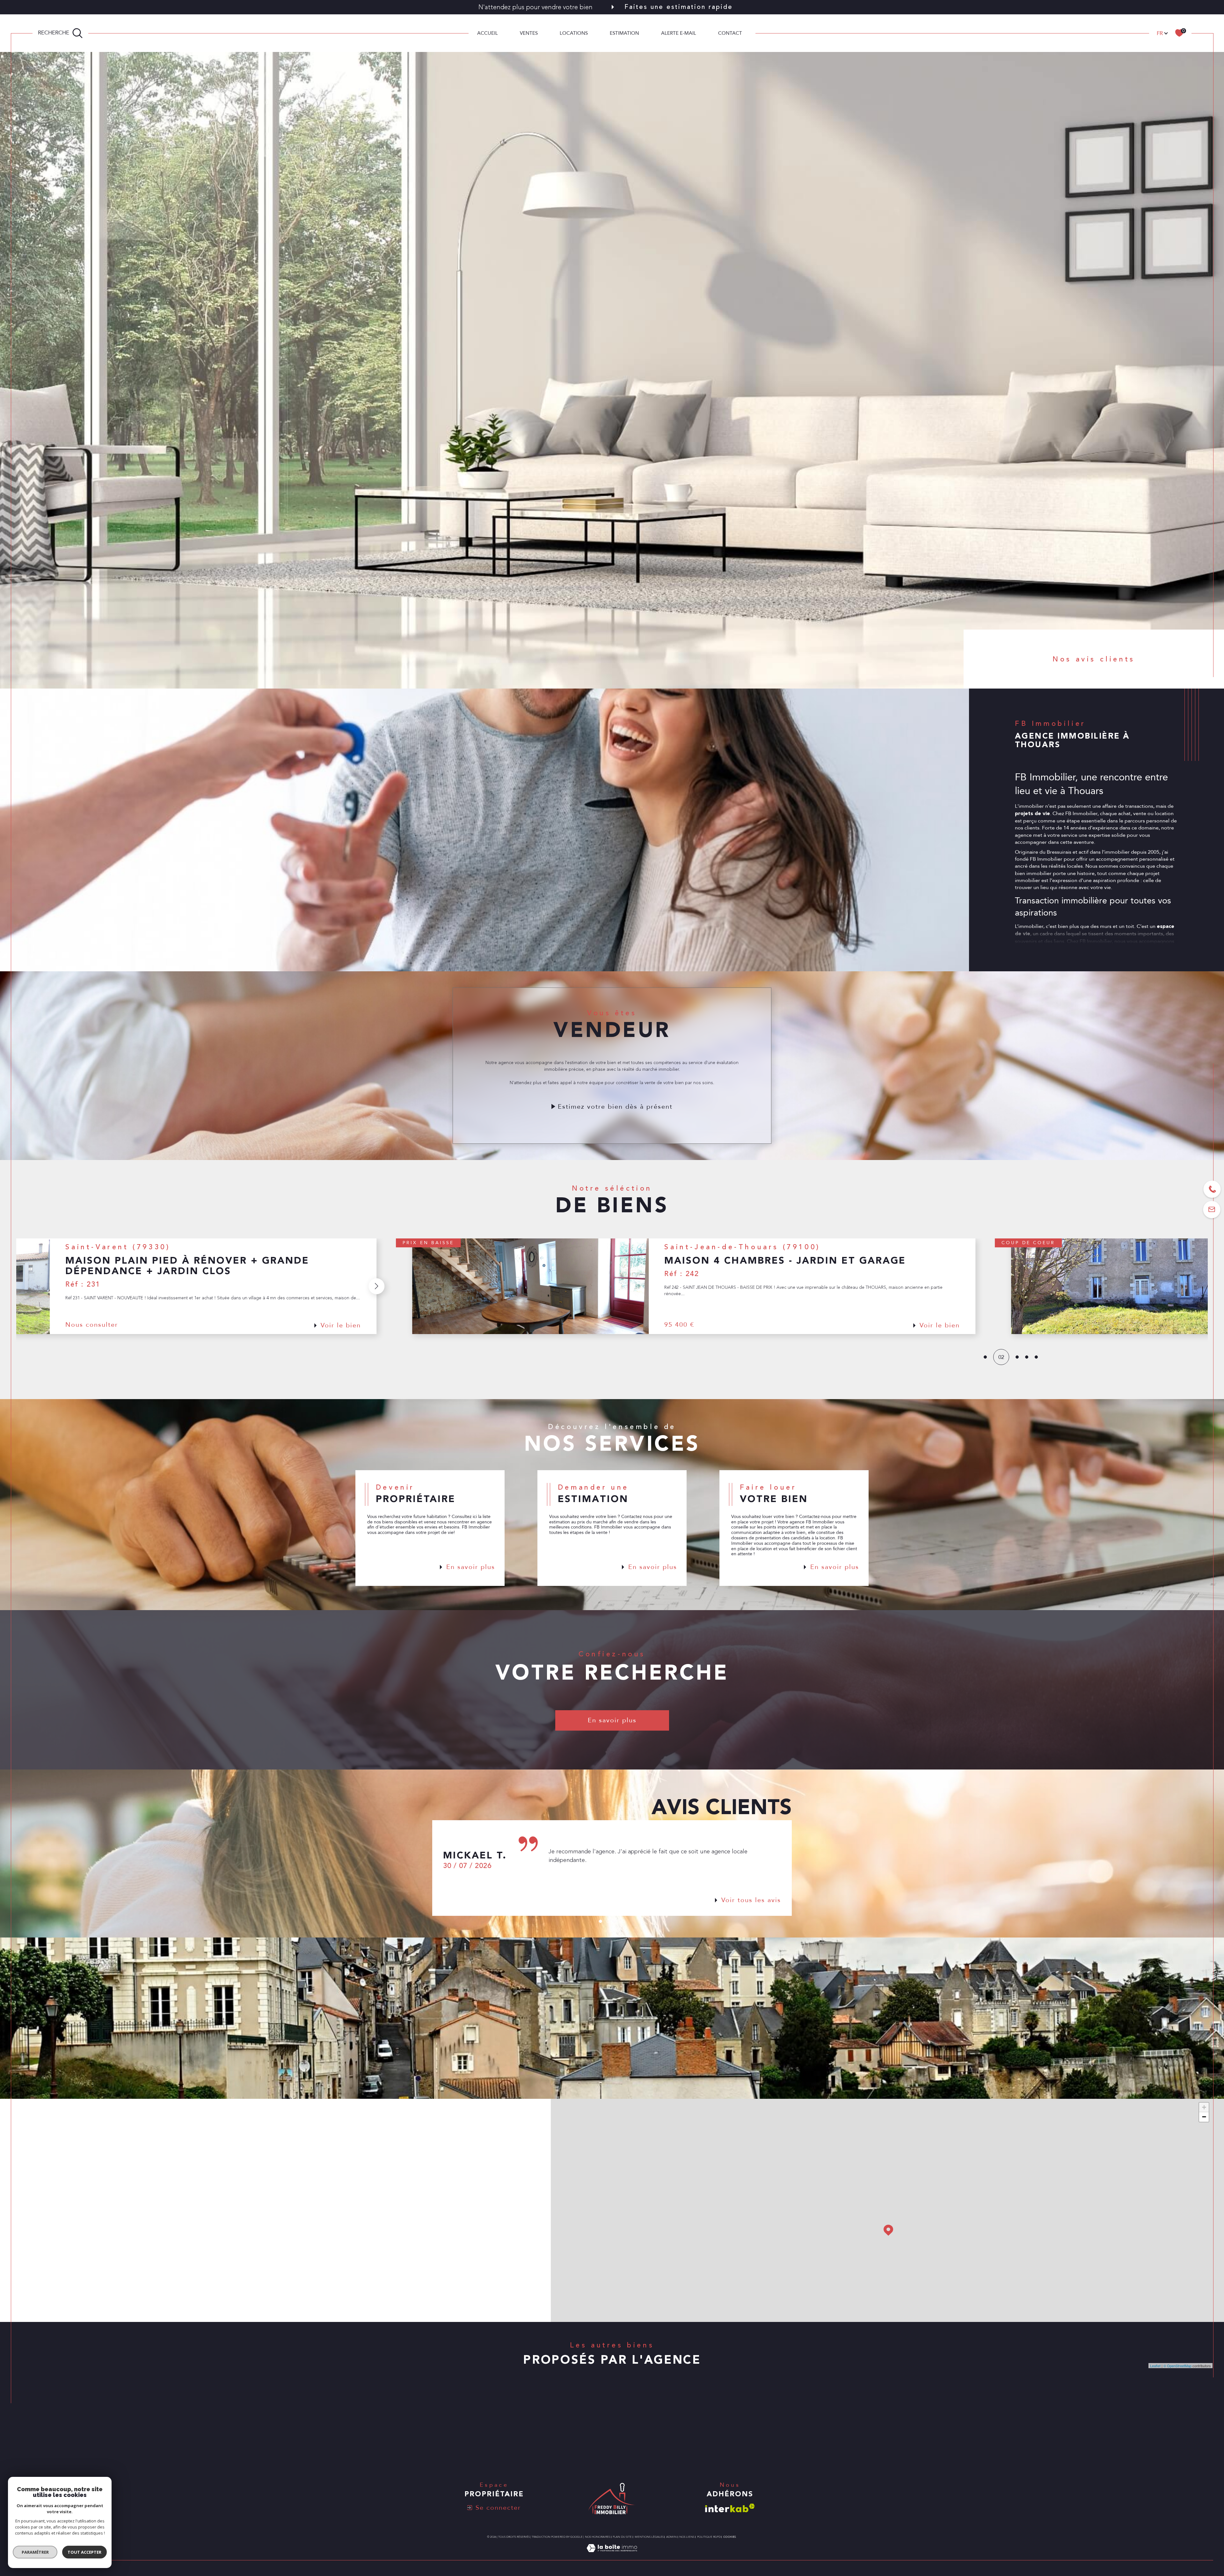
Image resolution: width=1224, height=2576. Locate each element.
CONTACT (730, 33)
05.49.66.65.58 (115, 2202)
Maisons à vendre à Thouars (428, 2408)
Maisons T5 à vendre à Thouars (844, 2408)
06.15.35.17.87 (115, 2182)
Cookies (730, 2537)
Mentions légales (649, 2537)
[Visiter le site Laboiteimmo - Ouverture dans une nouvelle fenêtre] (612, 2556)
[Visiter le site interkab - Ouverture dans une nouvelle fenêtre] (730, 2508)
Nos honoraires (597, 2537)
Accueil (488, 33)
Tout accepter (84, 2552)
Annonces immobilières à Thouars (648, 2408)
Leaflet (1155, 2366)
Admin (671, 2537)
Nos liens (687, 2537)
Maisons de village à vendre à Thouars (443, 2420)
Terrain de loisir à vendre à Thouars (439, 2446)
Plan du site (622, 2537)
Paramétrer (35, 2552)
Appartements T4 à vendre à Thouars (852, 2420)
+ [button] (1204, 2107)
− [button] (1204, 2117)
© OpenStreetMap (1177, 2366)
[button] (81, 1286)
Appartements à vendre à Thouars (437, 2433)
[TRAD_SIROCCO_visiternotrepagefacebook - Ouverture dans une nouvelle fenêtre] (97, 2302)
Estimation (624, 33)
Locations (574, 33)
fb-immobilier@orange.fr (132, 2223)
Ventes (529, 33)
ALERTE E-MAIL (679, 33)
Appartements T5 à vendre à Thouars (852, 2433)
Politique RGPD (709, 2537)
